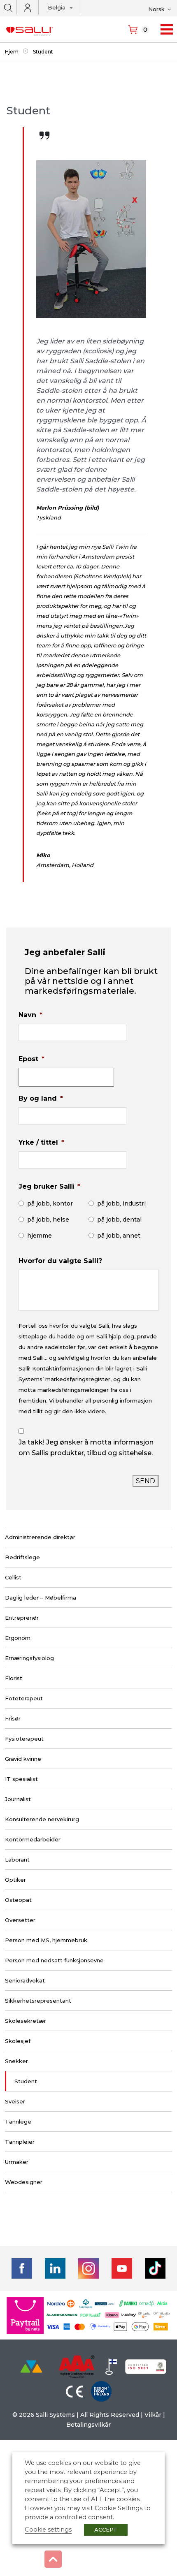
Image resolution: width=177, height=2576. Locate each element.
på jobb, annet (119, 1236)
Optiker (15, 1880)
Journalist (18, 1799)
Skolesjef (18, 2041)
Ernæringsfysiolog (29, 1658)
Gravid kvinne (23, 1759)
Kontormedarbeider (33, 1839)
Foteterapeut (24, 1698)
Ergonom (18, 1638)
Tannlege (18, 2122)
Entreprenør (22, 1618)
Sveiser (15, 2101)
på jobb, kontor (50, 1203)
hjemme (40, 1236)
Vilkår (153, 2415)
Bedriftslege (22, 1557)
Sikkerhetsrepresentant (38, 2001)
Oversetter (20, 1920)
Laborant (17, 1860)
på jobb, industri (121, 1203)
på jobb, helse (48, 1220)
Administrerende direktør (40, 1537)
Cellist (13, 1577)
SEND (146, 1481)
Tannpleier (20, 2142)
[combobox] (58, 9)
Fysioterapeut (24, 1739)
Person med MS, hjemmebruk (46, 1940)
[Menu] (167, 29)
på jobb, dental (119, 1220)
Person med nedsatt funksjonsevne (54, 1960)
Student (26, 2081)
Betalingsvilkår (88, 2425)
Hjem (12, 52)
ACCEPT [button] (106, 2530)
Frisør (13, 1718)
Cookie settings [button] (48, 2530)
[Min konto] (28, 8)
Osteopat (18, 1900)
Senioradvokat (25, 1980)
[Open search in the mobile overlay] (8, 7)
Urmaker (17, 2162)
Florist (14, 1678)
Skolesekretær (26, 2021)
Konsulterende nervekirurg (42, 1819)
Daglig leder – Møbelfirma (41, 1598)
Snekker (16, 2061)
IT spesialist (21, 1779)
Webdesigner (24, 2182)
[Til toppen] (53, 2559)
